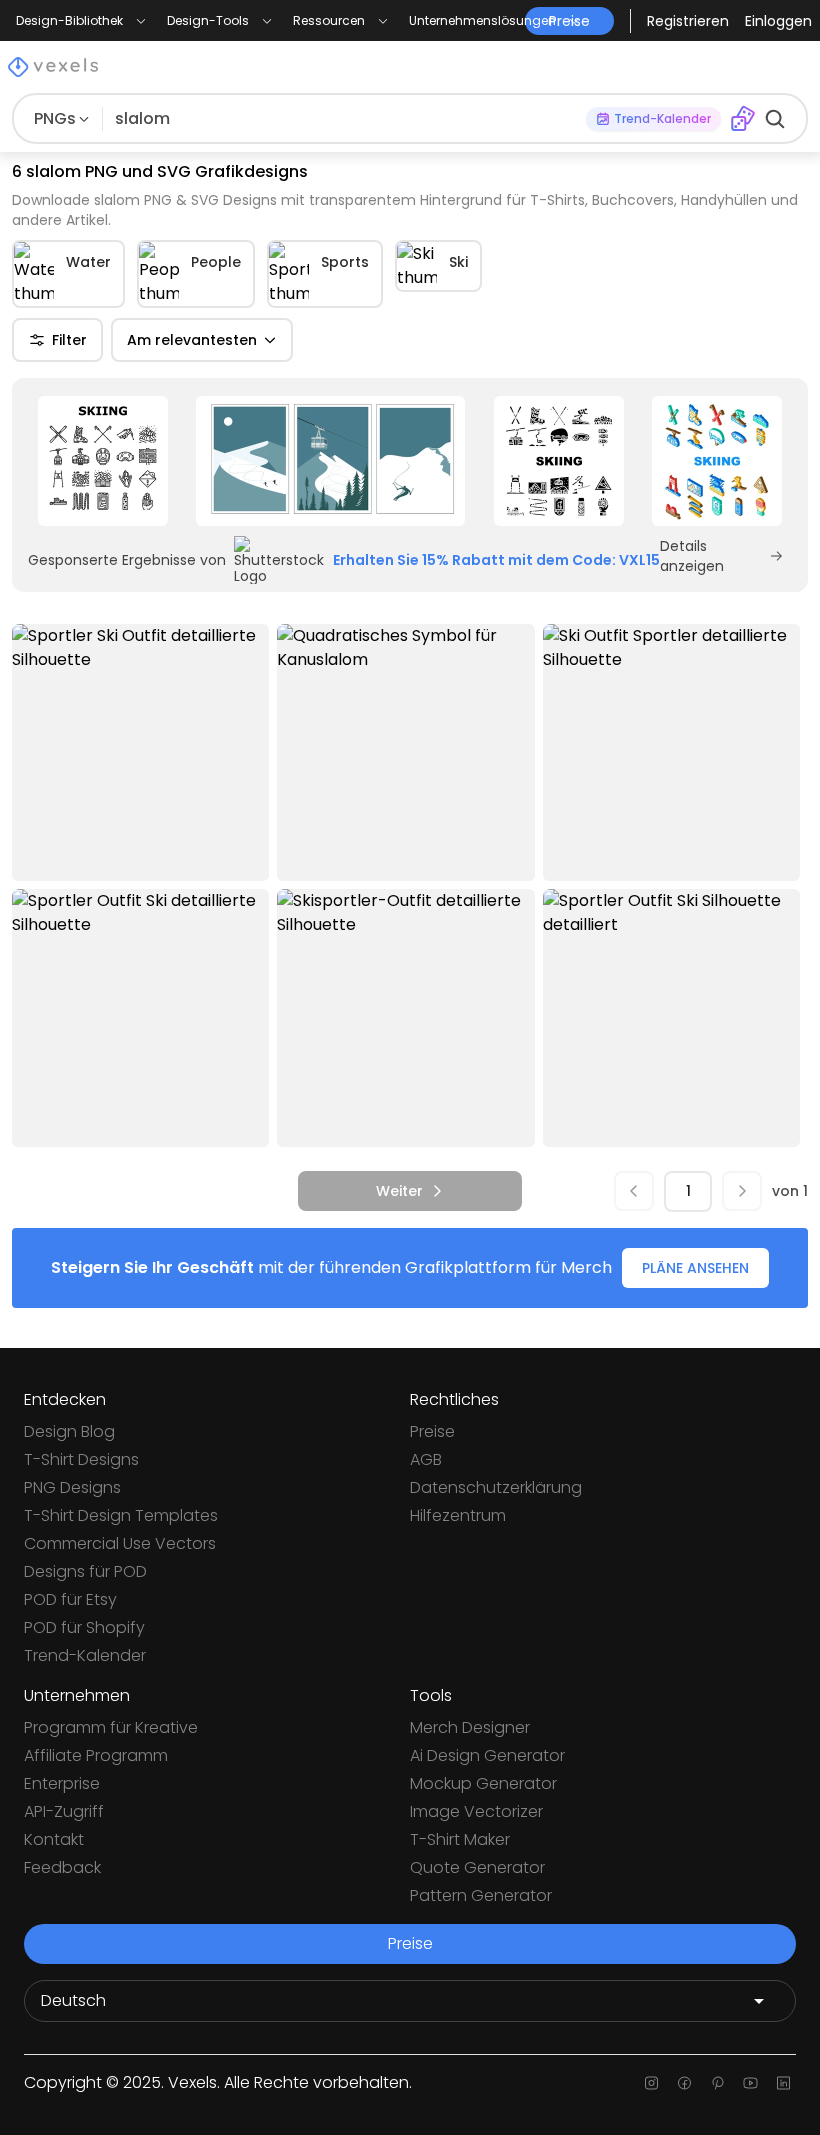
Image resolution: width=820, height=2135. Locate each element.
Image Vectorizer (476, 1811)
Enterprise (62, 1783)
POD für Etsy (70, 1599)
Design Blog (69, 1431)
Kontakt (54, 1839)
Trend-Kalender (85, 1655)
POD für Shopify (84, 1627)
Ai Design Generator (487, 1755)
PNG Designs (72, 1487)
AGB (426, 1459)
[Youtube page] (750, 2083)
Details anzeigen (692, 556)
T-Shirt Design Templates (121, 1515)
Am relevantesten (192, 340)
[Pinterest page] (717, 2083)
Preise (432, 1431)
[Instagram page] (651, 2083)
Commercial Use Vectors (120, 1543)
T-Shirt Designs (81, 1459)
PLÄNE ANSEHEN (695, 1268)
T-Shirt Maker (460, 1839)
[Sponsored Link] (103, 461)
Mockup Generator (483, 1783)
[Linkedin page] (783, 2083)
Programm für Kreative (111, 1727)
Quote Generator (477, 1867)
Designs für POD (85, 1571)
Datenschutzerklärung (496, 1487)
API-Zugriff (64, 1811)
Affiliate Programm (96, 1755)
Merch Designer (470, 1727)
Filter (69, 340)
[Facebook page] (684, 2083)
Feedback (62, 1867)
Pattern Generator (481, 1895)
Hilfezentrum (458, 1515)
